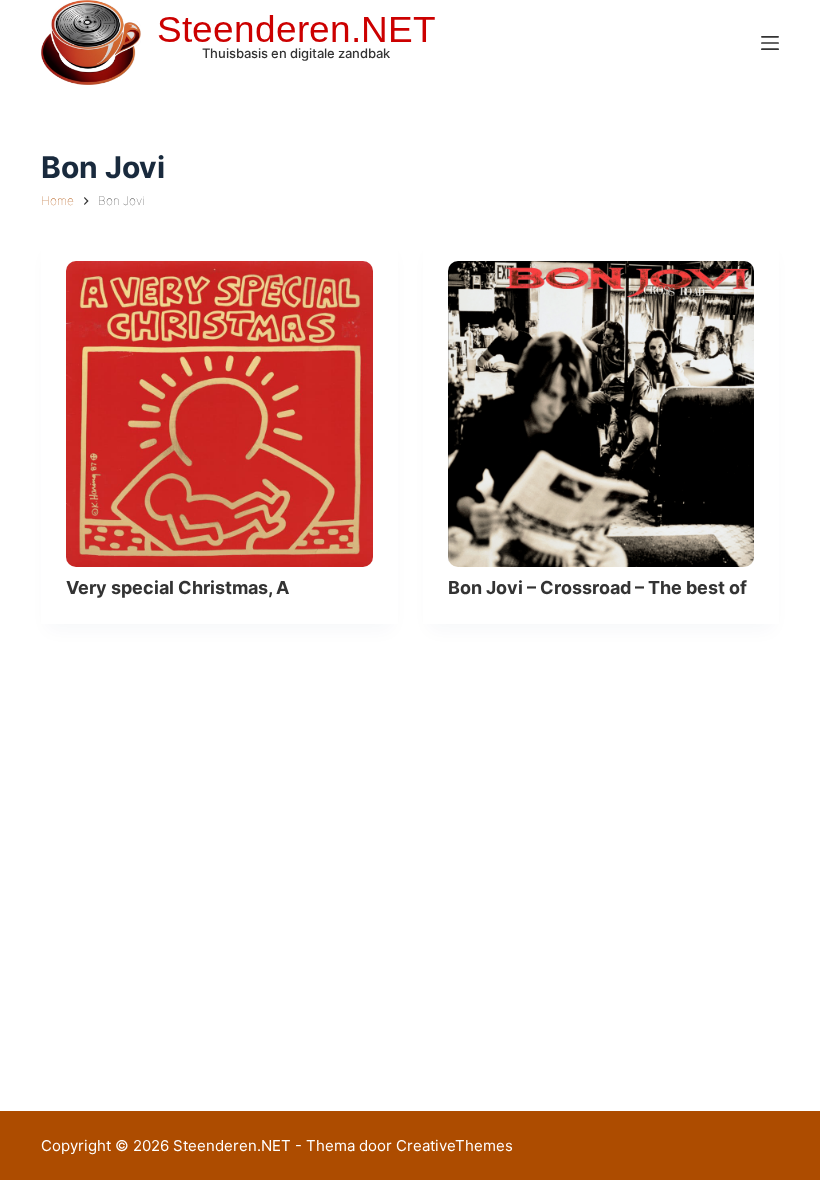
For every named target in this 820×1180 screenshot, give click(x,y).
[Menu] (770, 43)
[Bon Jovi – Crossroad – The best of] (601, 414)
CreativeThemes (454, 1145)
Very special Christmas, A (177, 587)
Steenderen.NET (296, 29)
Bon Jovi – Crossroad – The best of (597, 587)
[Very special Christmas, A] (219, 414)
